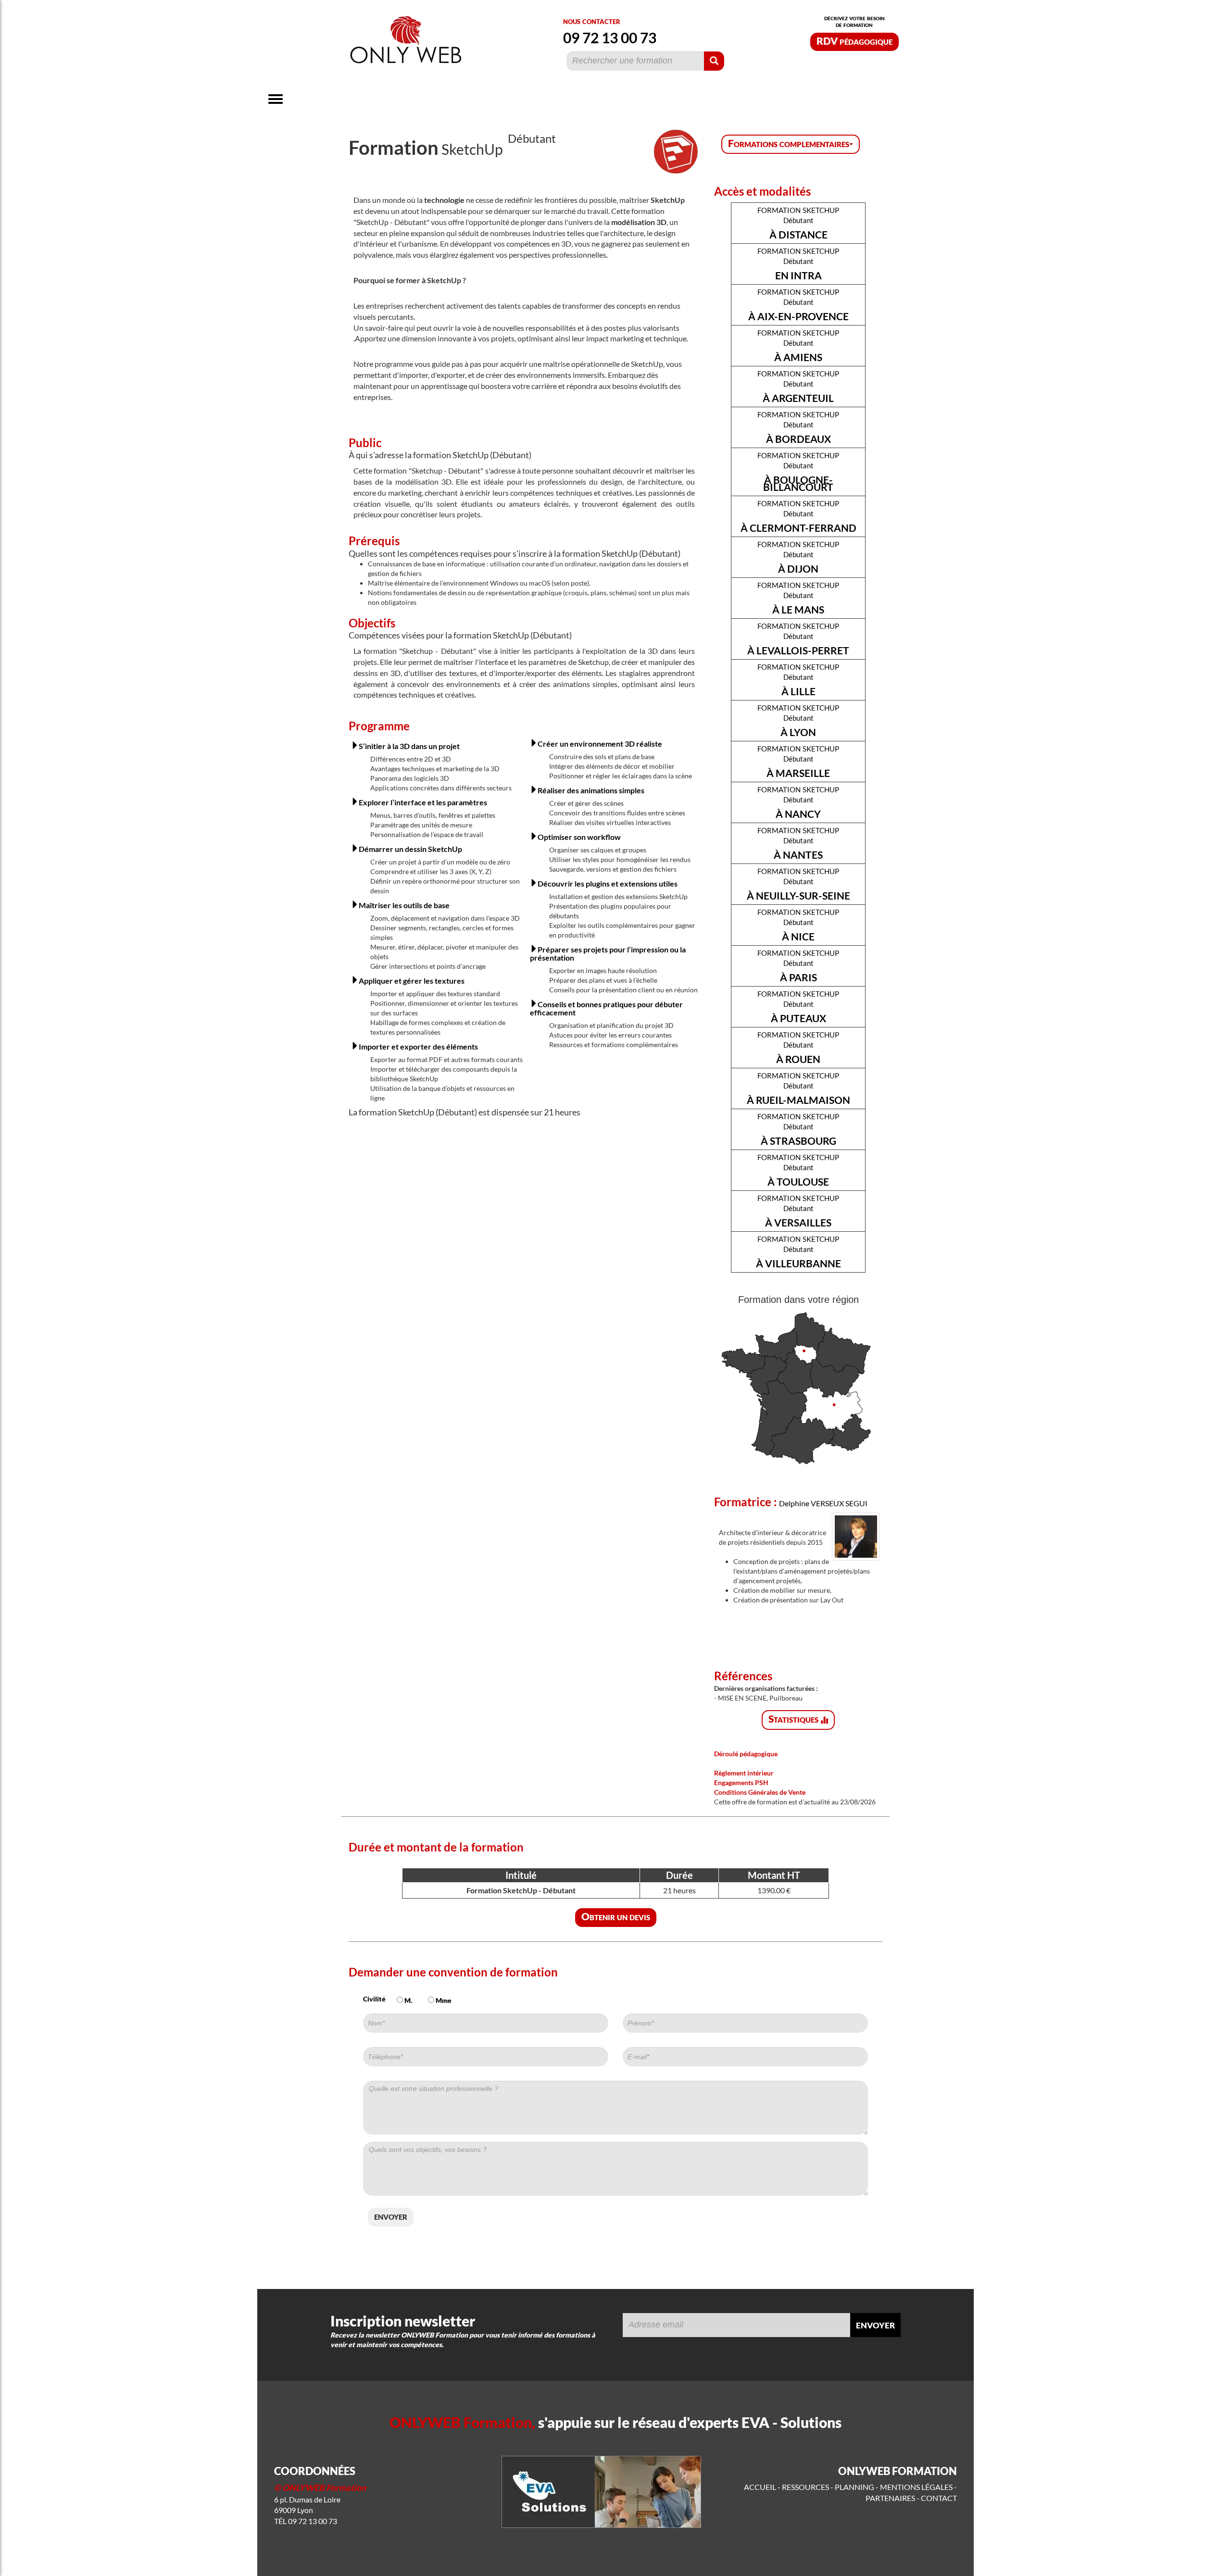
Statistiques (794, 1719)
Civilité (374, 1999)
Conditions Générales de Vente (760, 1792)
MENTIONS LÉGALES (916, 2487)
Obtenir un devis (616, 1916)
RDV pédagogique (854, 41)
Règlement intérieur (744, 1773)
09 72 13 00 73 (610, 38)
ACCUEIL (760, 2487)
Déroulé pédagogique (746, 1754)
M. (408, 2000)
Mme (443, 2000)
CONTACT (939, 2498)
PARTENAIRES (890, 2498)
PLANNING (854, 2487)
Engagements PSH (741, 1782)
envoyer (391, 2216)
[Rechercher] (714, 61)
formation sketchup (798, 223)
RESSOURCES (805, 2487)
